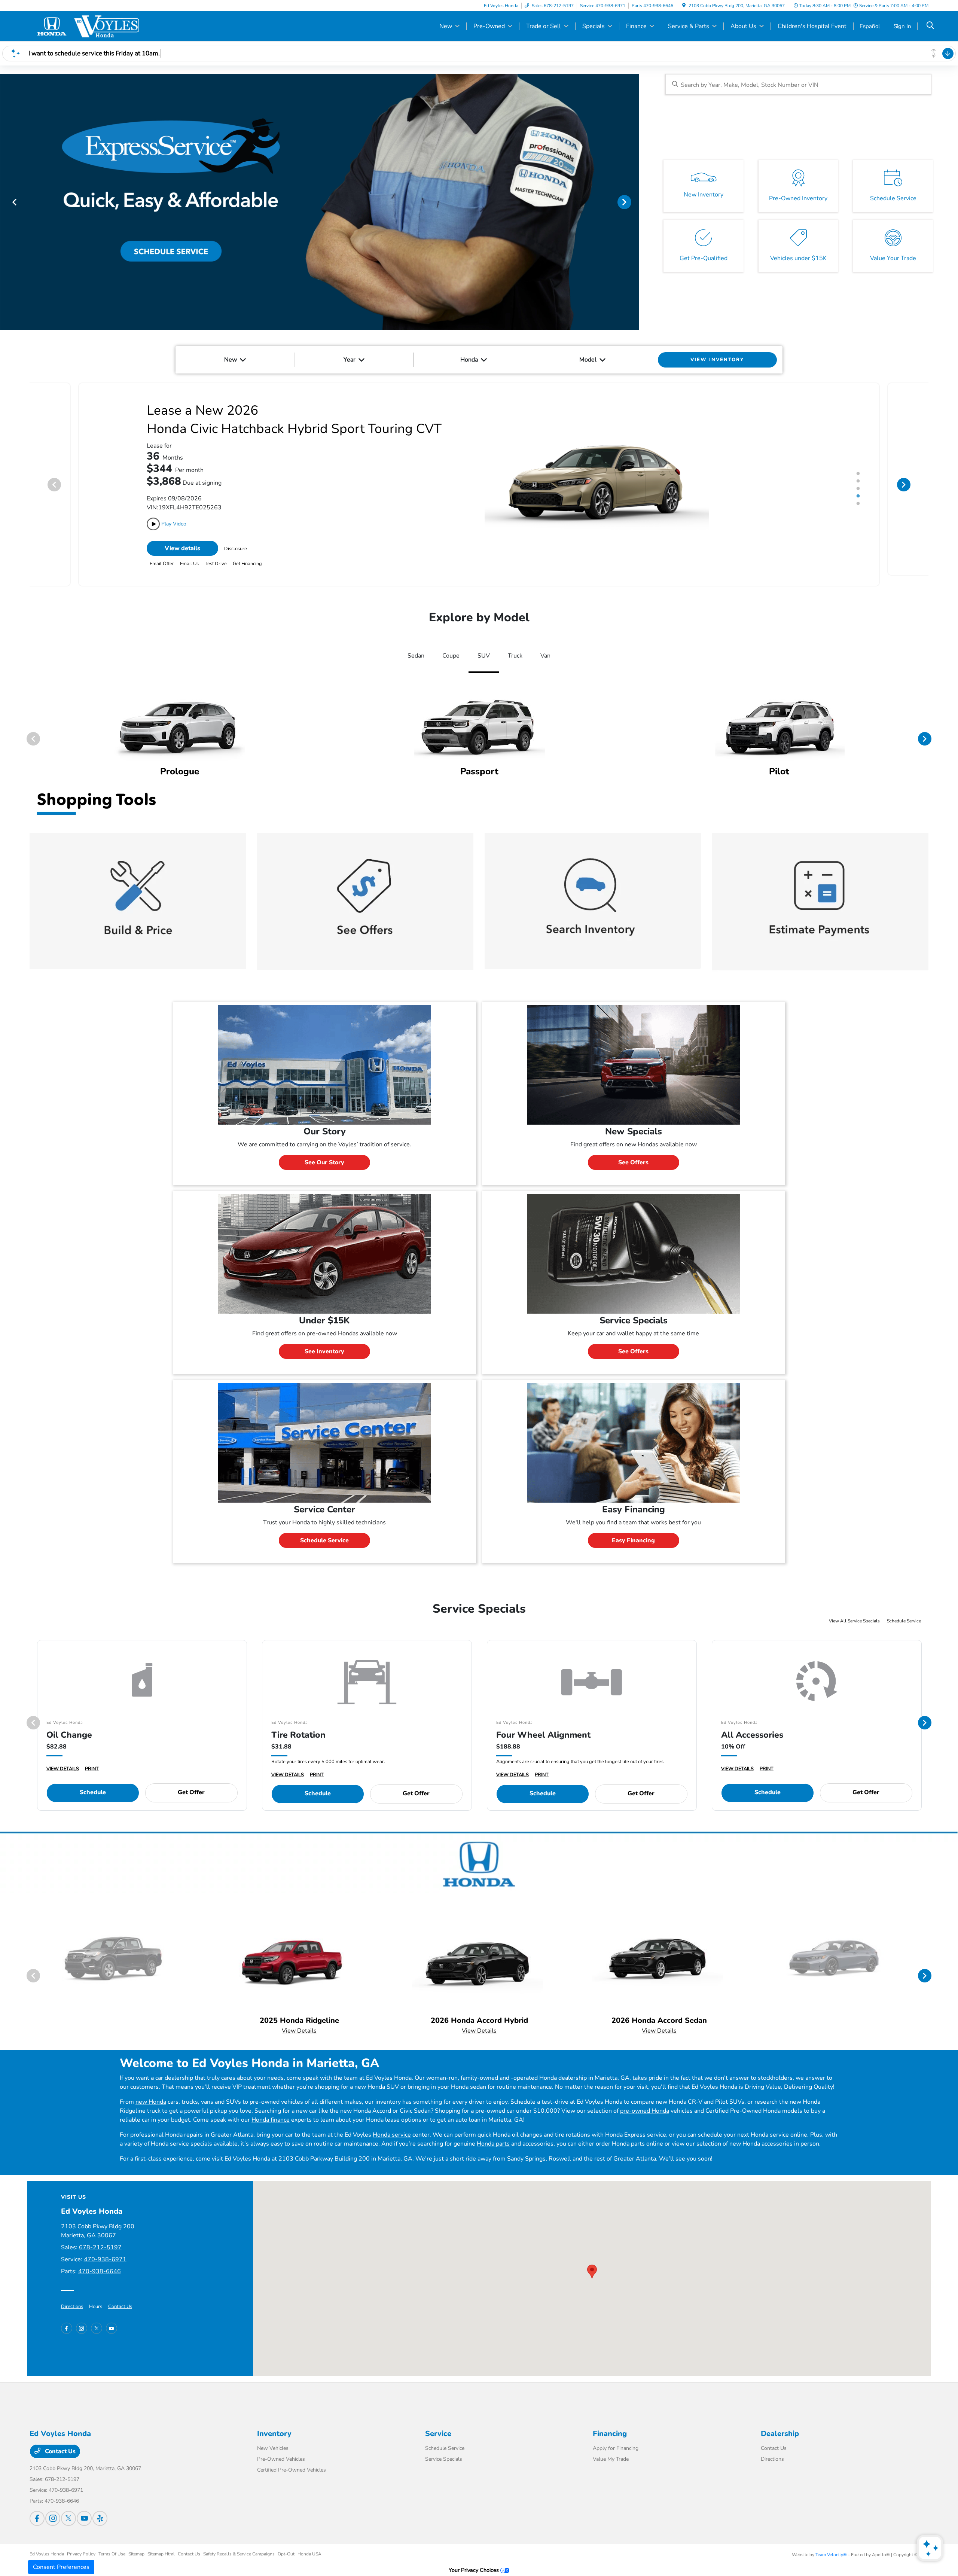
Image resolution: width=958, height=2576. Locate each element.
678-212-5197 (100, 2236)
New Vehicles (273, 2437)
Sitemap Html (161, 2543)
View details (182, 537)
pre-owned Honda (645, 2100)
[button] (592, 2260)
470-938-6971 (105, 2248)
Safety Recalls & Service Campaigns (239, 2543)
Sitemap (136, 2543)
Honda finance (271, 2109)
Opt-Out (286, 2543)
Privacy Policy (81, 2543)
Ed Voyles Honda (47, 2543)
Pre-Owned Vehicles (281, 2448)
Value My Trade (611, 2448)
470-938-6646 (100, 2260)
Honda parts (493, 2133)
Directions (72, 2295)
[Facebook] (67, 2317)
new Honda (151, 2091)
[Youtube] (112, 2317)
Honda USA (309, 2543)
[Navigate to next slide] (633, 202)
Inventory (274, 2422)
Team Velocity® (831, 2543)
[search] (930, 26)
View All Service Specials (855, 1610)
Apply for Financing (616, 2437)
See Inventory (324, 1340)
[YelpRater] (100, 2507)
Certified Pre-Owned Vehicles (292, 2459)
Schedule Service (324, 1529)
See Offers (633, 1151)
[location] (684, 6)
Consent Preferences (61, 2567)
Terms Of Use (112, 2543)
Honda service (392, 2124)
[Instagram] (82, 2317)
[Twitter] (97, 2317)
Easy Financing (633, 1529)
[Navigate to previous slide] (6, 202)
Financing (610, 2422)
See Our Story (324, 1151)
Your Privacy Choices (475, 2559)
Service (438, 2422)
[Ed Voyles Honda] (94, 26)
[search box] (798, 84)
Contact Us (120, 2295)
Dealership (780, 2422)
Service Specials (444, 2448)
